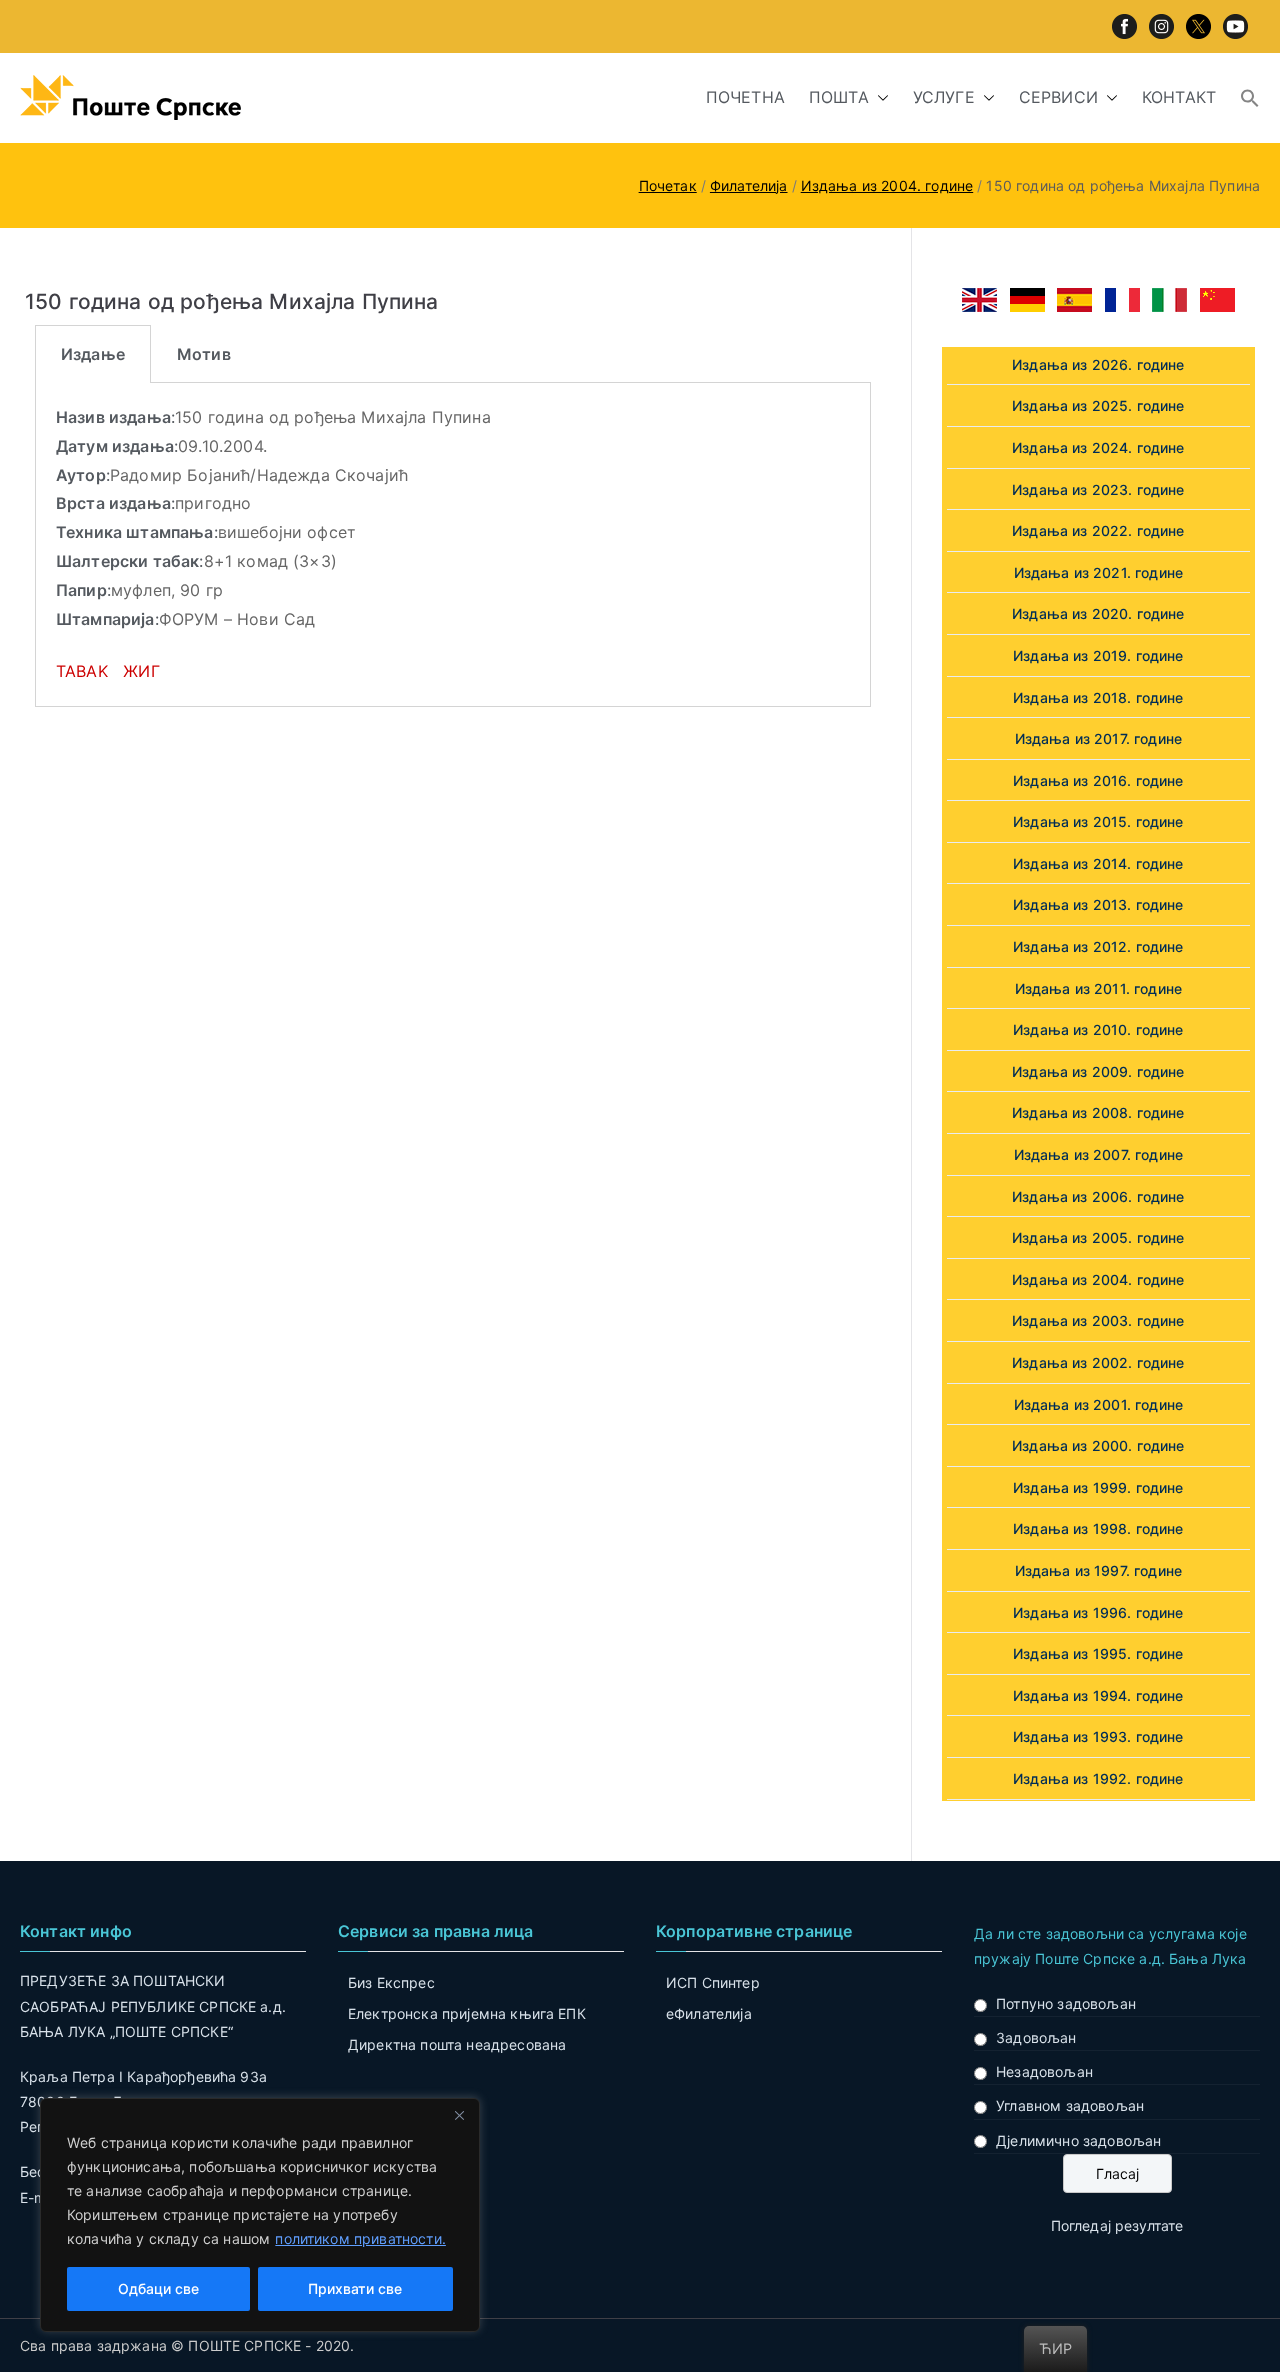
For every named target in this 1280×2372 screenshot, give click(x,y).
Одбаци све (158, 2288)
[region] (260, 2215)
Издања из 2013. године (1098, 904)
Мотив (204, 354)
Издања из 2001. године (1099, 1404)
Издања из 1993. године (1098, 1736)
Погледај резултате (1117, 2225)
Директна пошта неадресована (457, 2044)
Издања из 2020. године (1098, 613)
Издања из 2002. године (1098, 1362)
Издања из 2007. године (1099, 1154)
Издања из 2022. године (1098, 530)
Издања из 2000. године (1098, 1445)
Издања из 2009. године (1098, 1071)
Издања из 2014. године (1098, 863)
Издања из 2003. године (1098, 1320)
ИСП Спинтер (713, 1982)
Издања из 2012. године (1098, 946)
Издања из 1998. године (1098, 1528)
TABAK (82, 671)
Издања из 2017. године (1099, 738)
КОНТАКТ (1179, 97)
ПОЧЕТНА (745, 97)
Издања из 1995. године (1098, 1653)
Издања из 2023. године (1098, 489)
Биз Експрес (391, 1982)
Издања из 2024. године (1098, 447)
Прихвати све (355, 2288)
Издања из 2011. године (1099, 988)
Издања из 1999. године (1098, 1487)
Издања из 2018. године (1098, 697)
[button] (879, 97)
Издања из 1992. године (1098, 1778)
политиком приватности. (360, 2238)
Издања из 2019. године (1098, 655)
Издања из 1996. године (1098, 1612)
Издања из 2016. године (1098, 780)
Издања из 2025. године (1098, 405)
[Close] (459, 2115)
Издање (93, 354)
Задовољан (1036, 2037)
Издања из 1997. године (1099, 1570)
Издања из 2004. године (1098, 1279)
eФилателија (709, 2013)
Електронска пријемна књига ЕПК (467, 2013)
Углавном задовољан (1070, 2105)
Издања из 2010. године (1098, 1029)
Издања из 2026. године (1098, 364)
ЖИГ (141, 671)
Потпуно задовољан (1066, 2003)
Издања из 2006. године (1098, 1196)
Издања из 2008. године (1098, 1112)
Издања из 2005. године (1098, 1237)
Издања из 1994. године (1098, 1695)
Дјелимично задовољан (1078, 2140)
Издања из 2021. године (1099, 572)
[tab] (93, 354)
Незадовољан (1044, 2071)
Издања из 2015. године (1098, 821)
